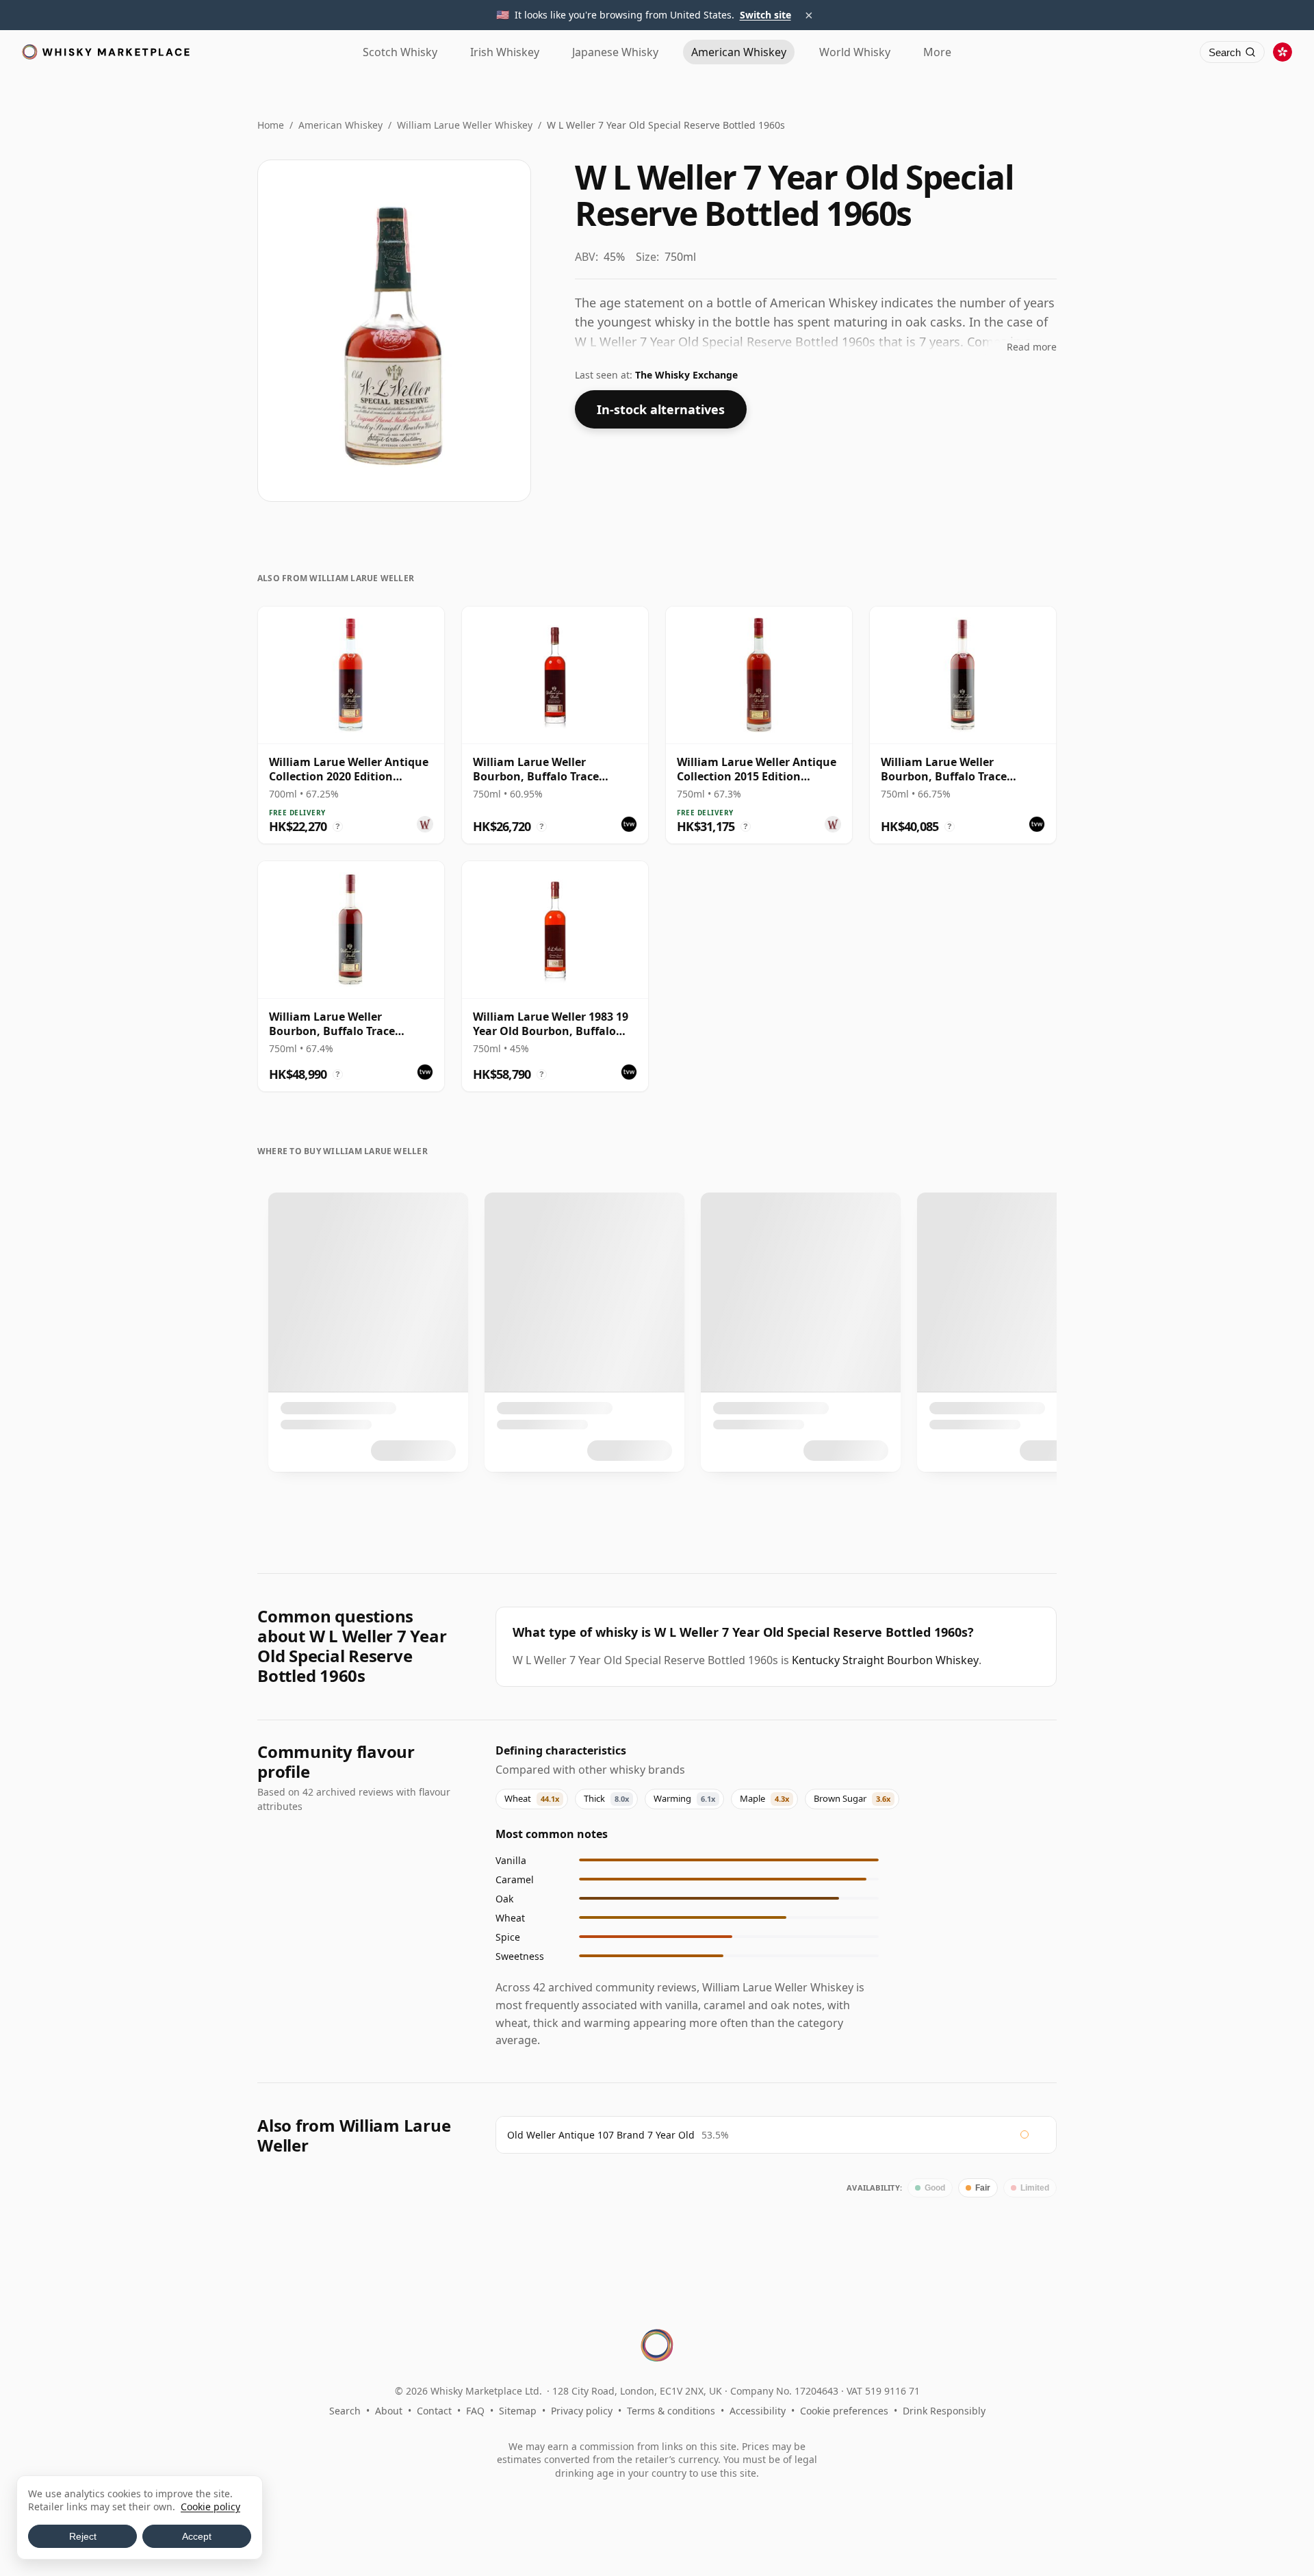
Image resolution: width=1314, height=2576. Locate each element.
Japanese (615, 52)
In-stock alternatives (661, 409)
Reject (83, 2536)
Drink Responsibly (944, 2411)
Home (271, 125)
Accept (197, 2536)
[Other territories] (1283, 52)
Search (345, 2411)
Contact (434, 2411)
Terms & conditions (671, 2411)
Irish (505, 52)
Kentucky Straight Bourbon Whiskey (885, 1660)
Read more (1032, 347)
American (739, 52)
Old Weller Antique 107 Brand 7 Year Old (601, 2135)
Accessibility (758, 2411)
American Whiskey (340, 125)
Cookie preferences (844, 2411)
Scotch (400, 52)
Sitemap (518, 2411)
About (389, 2411)
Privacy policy (582, 2411)
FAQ (475, 2411)
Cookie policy (210, 2507)
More (937, 52)
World (855, 52)
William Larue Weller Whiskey (465, 125)
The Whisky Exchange (686, 375)
